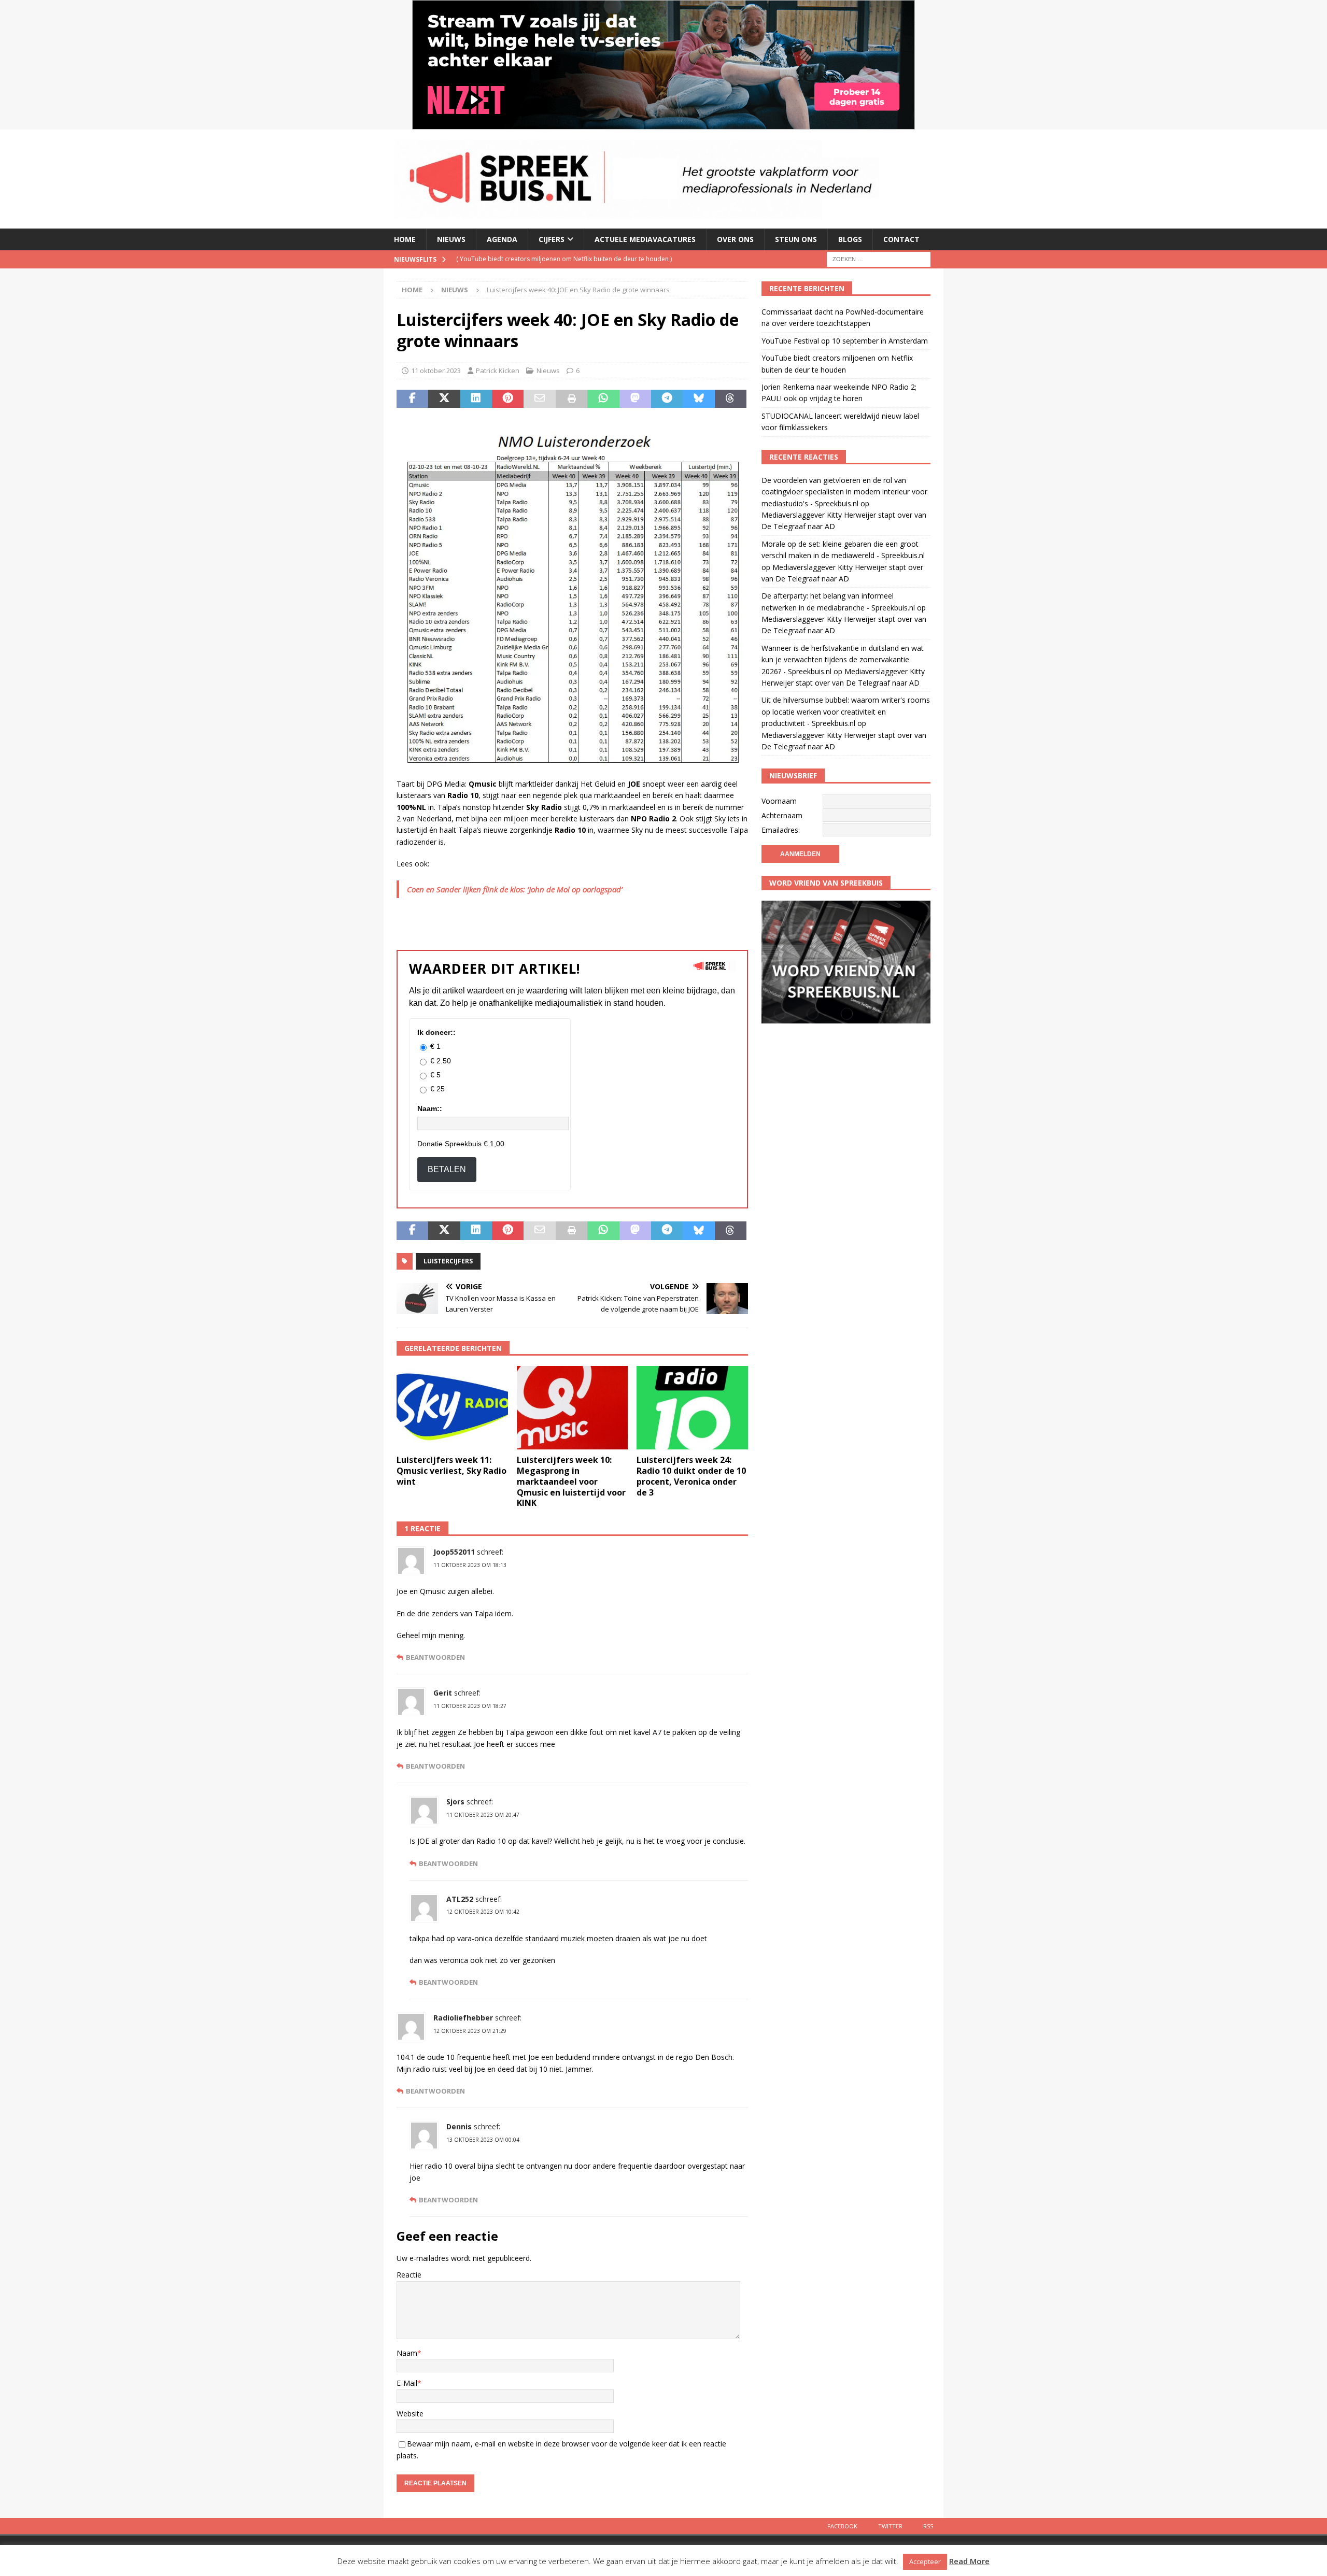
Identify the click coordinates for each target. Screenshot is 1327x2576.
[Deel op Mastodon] (635, 399)
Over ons (735, 239)
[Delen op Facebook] (412, 399)
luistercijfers (448, 1261)
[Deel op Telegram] (667, 399)
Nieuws (451, 239)
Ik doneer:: (436, 1032)
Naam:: (430, 1108)
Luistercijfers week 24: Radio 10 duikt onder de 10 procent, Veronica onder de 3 (691, 1476)
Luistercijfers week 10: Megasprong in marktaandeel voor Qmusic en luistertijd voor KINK (571, 1481)
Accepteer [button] (925, 2561)
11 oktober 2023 (436, 371)
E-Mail (407, 2383)
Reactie (409, 2275)
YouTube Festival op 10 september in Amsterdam (845, 341)
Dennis (459, 2126)
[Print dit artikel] (571, 399)
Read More (969, 2561)
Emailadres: (781, 830)
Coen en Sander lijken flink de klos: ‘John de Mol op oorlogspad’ (515, 889)
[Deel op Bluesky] (698, 399)
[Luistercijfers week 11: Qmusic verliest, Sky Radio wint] (452, 1408)
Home (405, 239)
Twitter (890, 2526)
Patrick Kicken (498, 371)
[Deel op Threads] (731, 399)
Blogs (850, 239)
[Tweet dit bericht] (444, 399)
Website (410, 2414)
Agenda (502, 239)
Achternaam (782, 815)
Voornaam (779, 801)
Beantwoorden (435, 1657)
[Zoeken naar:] (879, 258)
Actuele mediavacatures (645, 239)
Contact (901, 239)
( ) (571, 259)
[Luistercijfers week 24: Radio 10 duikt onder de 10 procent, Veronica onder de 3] (692, 1408)
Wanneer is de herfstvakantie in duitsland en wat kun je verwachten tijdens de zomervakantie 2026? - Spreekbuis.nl (843, 660)
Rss (928, 2526)
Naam (407, 2353)
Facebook (842, 2526)
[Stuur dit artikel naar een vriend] (539, 399)
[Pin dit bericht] (508, 399)
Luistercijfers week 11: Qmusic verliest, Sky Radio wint (451, 1471)
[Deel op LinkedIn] (476, 399)
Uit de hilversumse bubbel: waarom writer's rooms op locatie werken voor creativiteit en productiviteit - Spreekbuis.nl (846, 711)
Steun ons (796, 239)
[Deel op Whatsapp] (603, 399)
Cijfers (552, 239)
